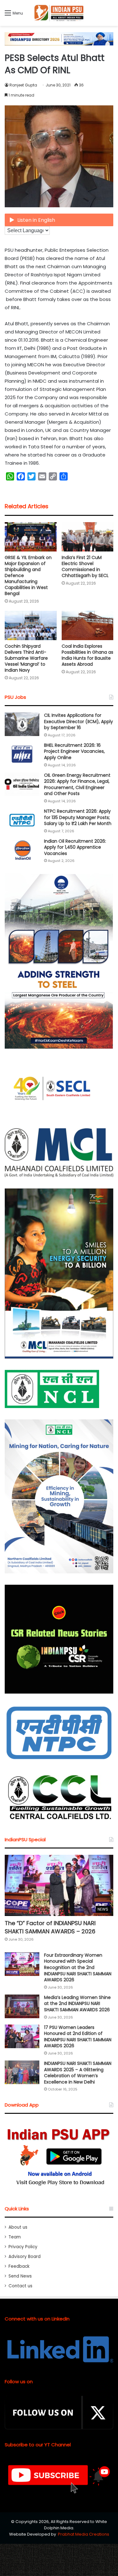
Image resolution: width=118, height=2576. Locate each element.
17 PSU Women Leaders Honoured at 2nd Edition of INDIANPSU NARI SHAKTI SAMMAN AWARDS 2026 (78, 2037)
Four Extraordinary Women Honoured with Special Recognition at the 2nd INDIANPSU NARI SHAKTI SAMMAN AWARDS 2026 (78, 1967)
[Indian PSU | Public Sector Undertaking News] (59, 13)
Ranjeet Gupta (23, 85)
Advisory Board (25, 2257)
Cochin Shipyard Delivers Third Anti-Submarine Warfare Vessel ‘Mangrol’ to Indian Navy (26, 658)
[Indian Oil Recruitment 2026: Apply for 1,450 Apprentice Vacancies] (22, 850)
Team (15, 2237)
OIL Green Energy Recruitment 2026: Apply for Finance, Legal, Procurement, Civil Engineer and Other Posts (77, 784)
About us (18, 2227)
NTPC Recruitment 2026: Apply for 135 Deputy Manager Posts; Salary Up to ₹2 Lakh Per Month (78, 817)
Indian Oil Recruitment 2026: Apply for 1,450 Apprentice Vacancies (75, 847)
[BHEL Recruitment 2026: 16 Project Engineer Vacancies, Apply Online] (22, 754)
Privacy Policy (23, 2247)
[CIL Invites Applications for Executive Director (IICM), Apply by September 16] (22, 724)
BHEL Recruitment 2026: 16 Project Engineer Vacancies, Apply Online (74, 751)
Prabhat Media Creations (84, 2534)
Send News (20, 2276)
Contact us (20, 2286)
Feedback (19, 2266)
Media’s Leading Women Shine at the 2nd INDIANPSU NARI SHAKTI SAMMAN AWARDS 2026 (77, 2004)
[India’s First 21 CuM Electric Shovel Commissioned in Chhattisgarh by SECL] (88, 537)
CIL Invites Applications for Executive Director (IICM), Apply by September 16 (79, 721)
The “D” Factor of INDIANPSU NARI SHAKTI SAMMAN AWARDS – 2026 (50, 1927)
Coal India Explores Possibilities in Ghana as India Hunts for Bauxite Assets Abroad (87, 655)
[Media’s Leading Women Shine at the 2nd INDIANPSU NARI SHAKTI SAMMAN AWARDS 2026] (22, 2006)
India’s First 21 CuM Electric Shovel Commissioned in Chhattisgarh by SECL (85, 566)
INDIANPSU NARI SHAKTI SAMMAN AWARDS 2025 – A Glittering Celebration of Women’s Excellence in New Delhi (78, 2073)
